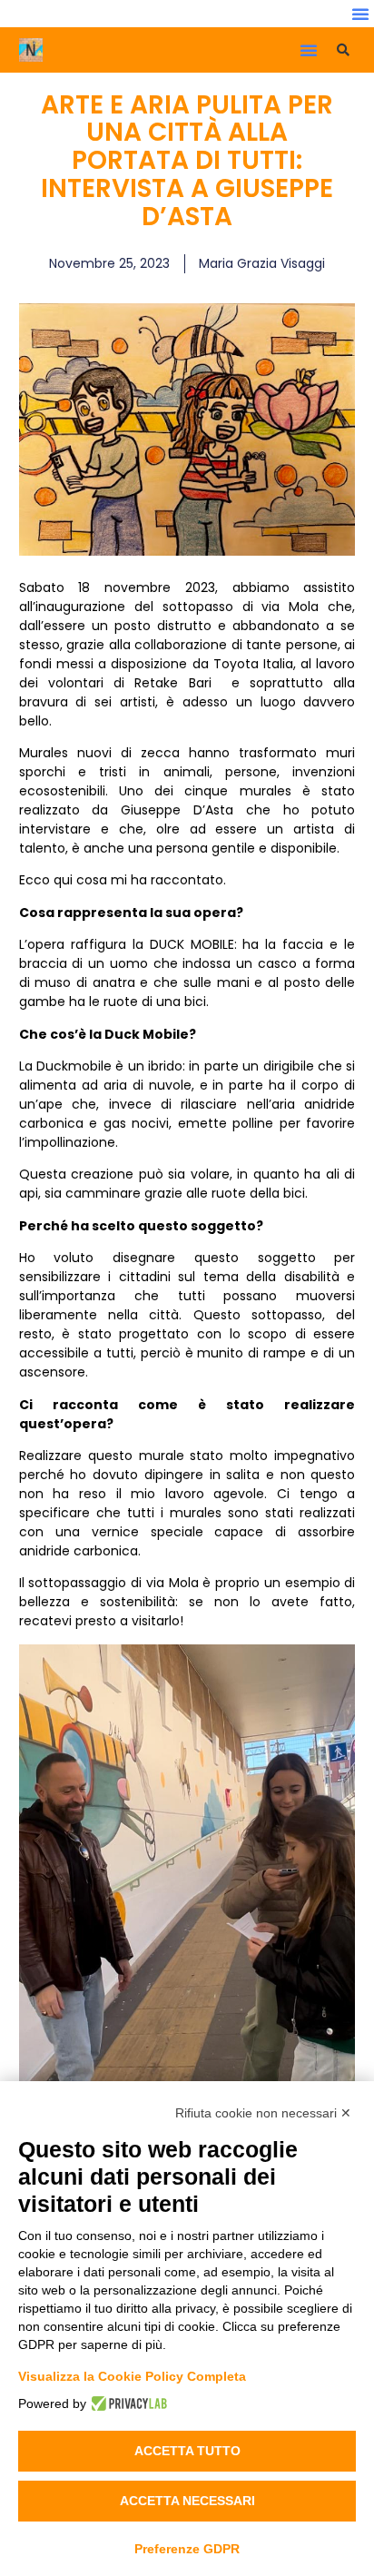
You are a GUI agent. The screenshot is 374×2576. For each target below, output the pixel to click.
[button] (360, 14)
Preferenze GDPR (187, 2549)
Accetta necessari (187, 2501)
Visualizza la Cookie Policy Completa (132, 2376)
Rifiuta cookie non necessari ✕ (263, 2113)
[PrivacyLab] (127, 2403)
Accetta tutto (187, 2451)
